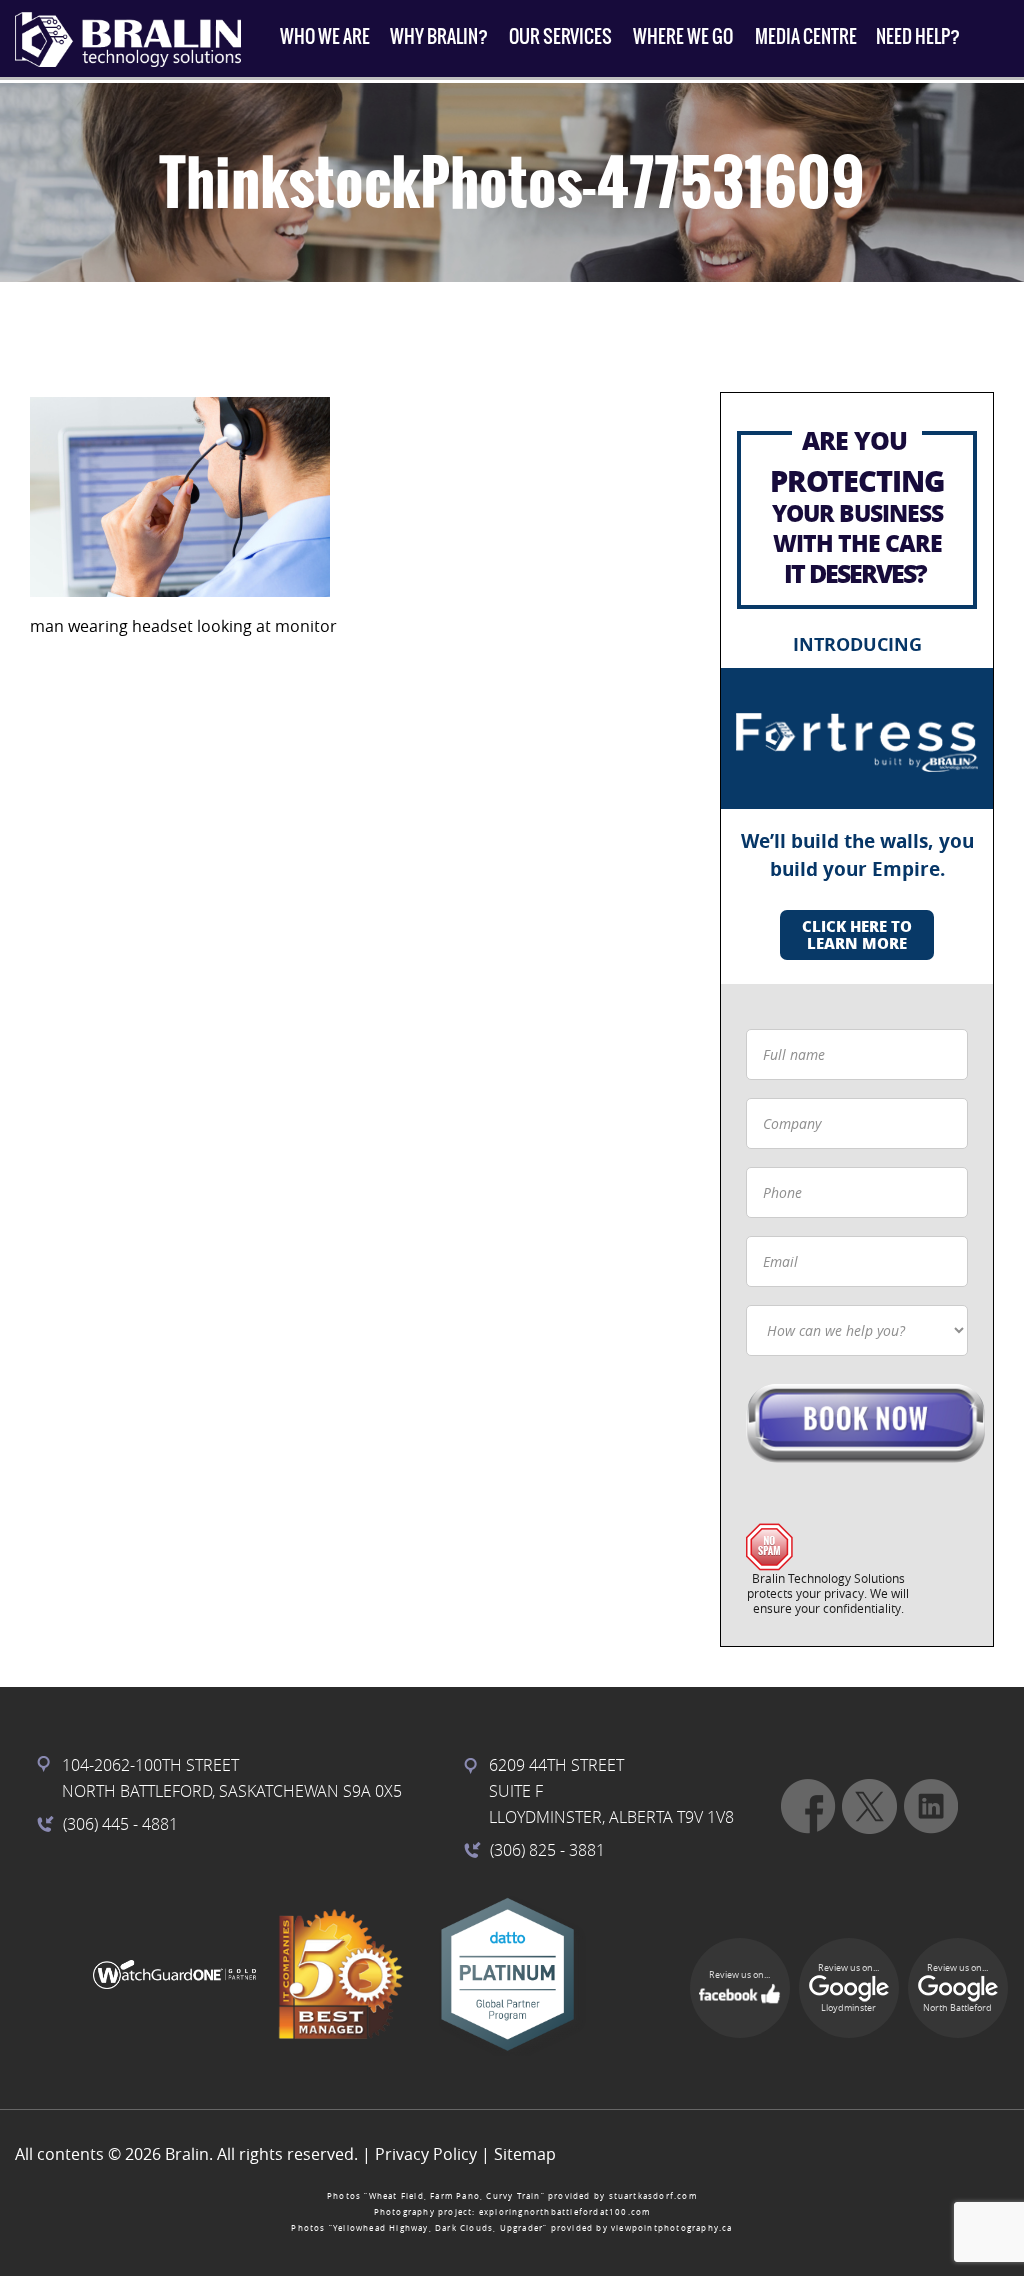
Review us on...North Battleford (957, 1988)
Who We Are (325, 36)
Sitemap (525, 2154)
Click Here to (857, 934)
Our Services (560, 36)
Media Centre (806, 36)
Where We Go (683, 36)
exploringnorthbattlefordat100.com (565, 2212)
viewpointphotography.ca (672, 2228)
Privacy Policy (426, 2154)
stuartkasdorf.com (653, 2196)
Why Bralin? (439, 36)
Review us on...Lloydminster (848, 1988)
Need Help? (918, 36)
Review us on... (739, 1975)
